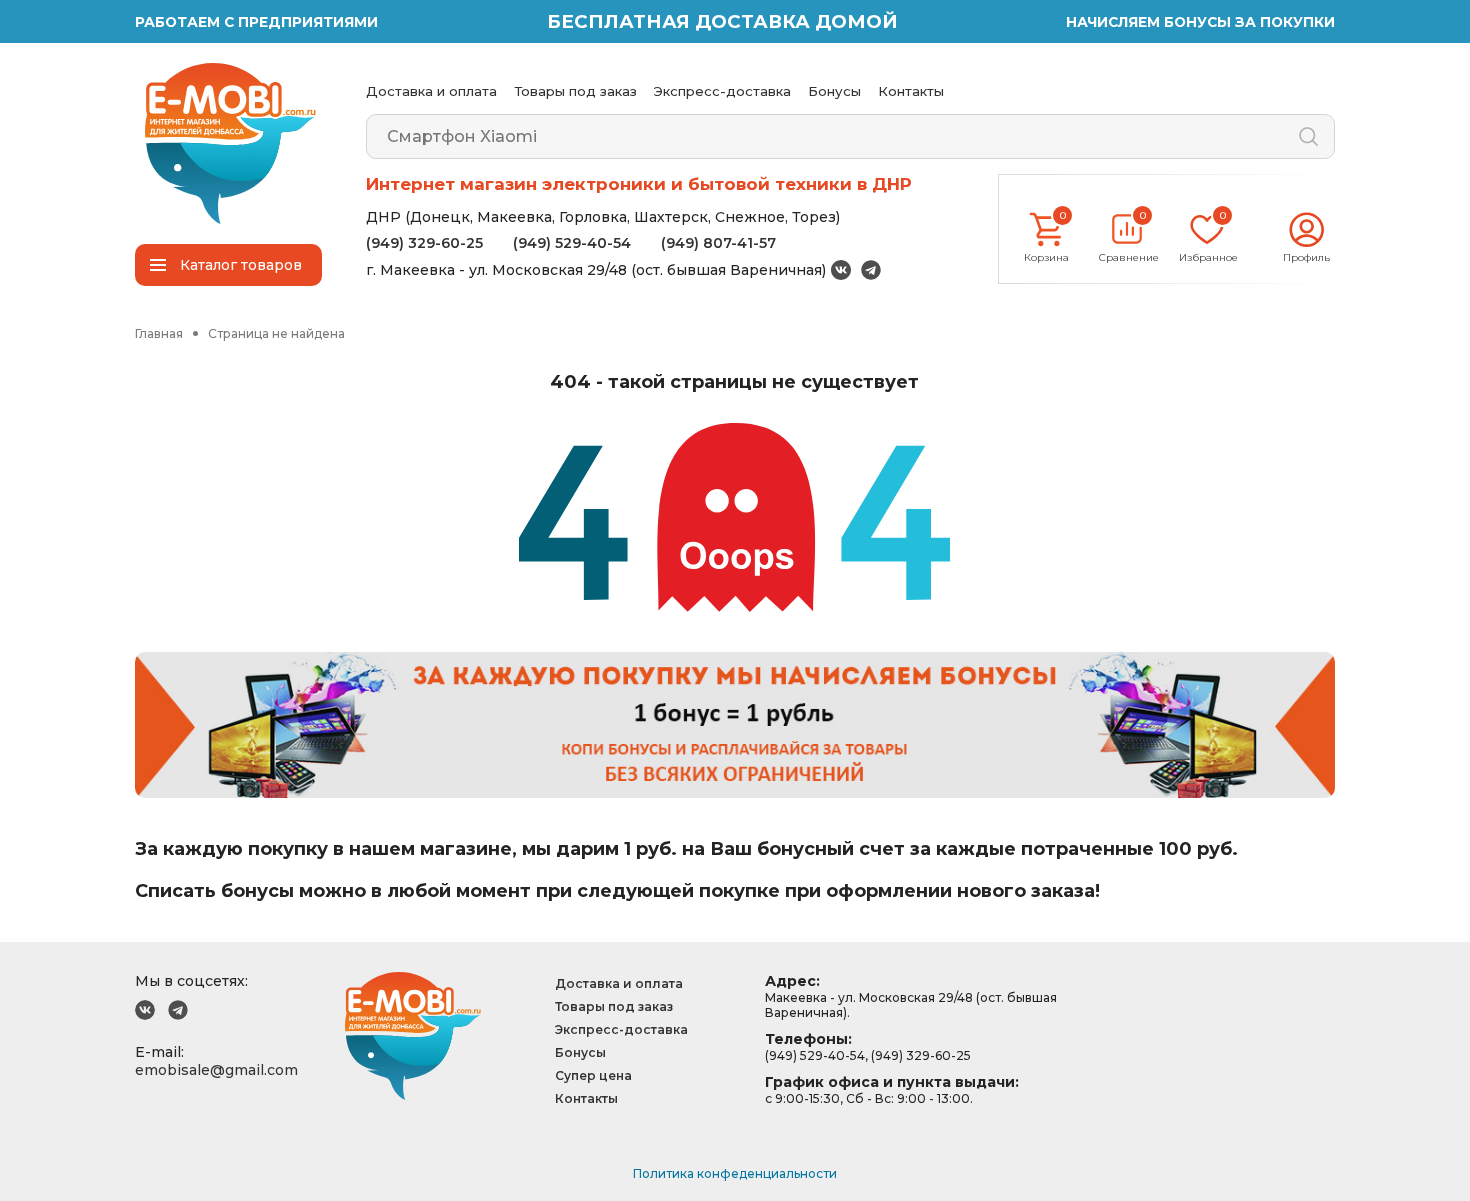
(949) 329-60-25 (424, 243)
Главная (159, 333)
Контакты (911, 91)
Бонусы (834, 91)
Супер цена (593, 1075)
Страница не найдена (276, 333)
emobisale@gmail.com (216, 1070)
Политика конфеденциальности (735, 1173)
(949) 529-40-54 (572, 243)
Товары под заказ (575, 91)
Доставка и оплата (431, 91)
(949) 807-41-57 (718, 243)
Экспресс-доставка (722, 91)
